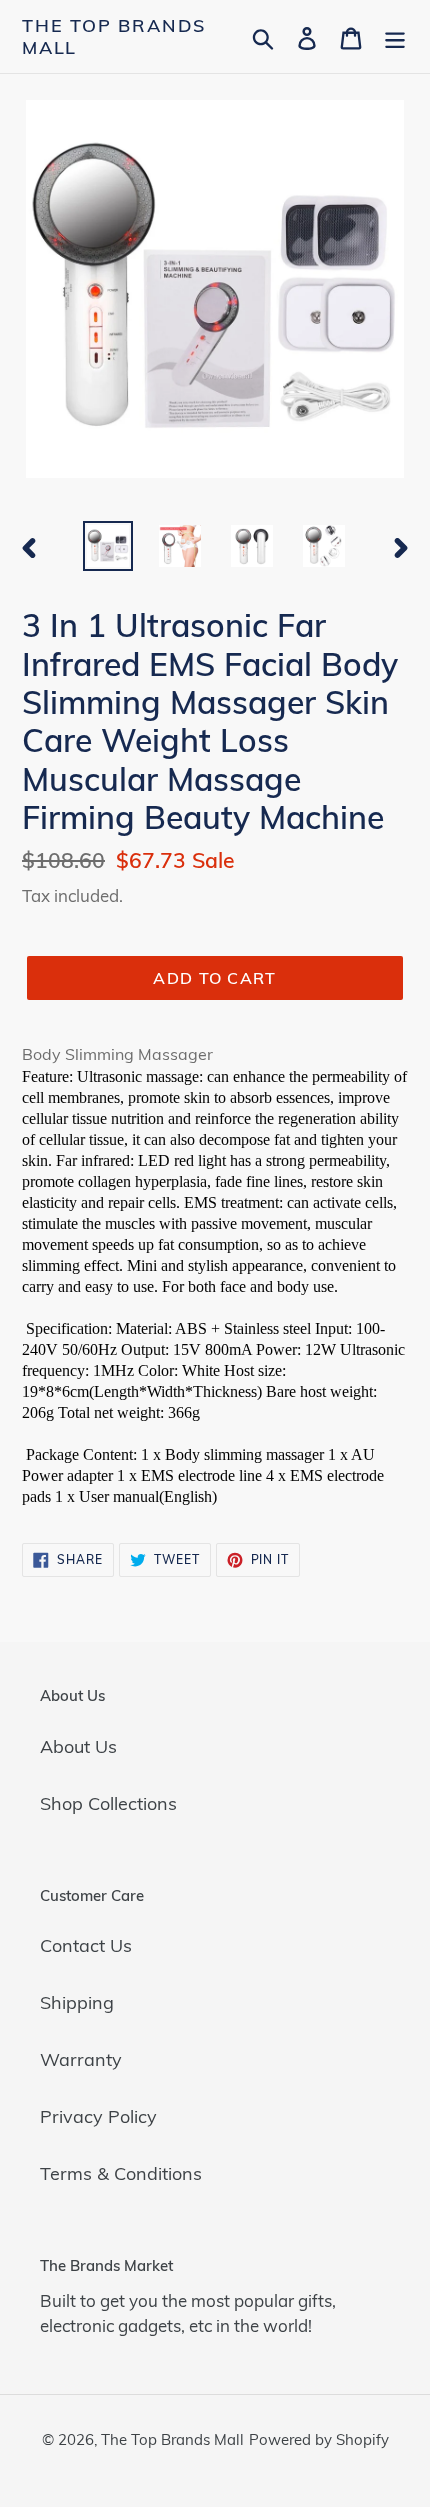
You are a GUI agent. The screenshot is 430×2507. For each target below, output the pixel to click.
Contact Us (86, 1945)
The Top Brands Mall (114, 36)
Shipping (77, 2002)
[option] (108, 546)
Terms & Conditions (121, 2173)
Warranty (81, 2059)
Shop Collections (108, 1803)
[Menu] (395, 36)
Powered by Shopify (319, 2439)
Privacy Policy (98, 2116)
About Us (78, 1746)
